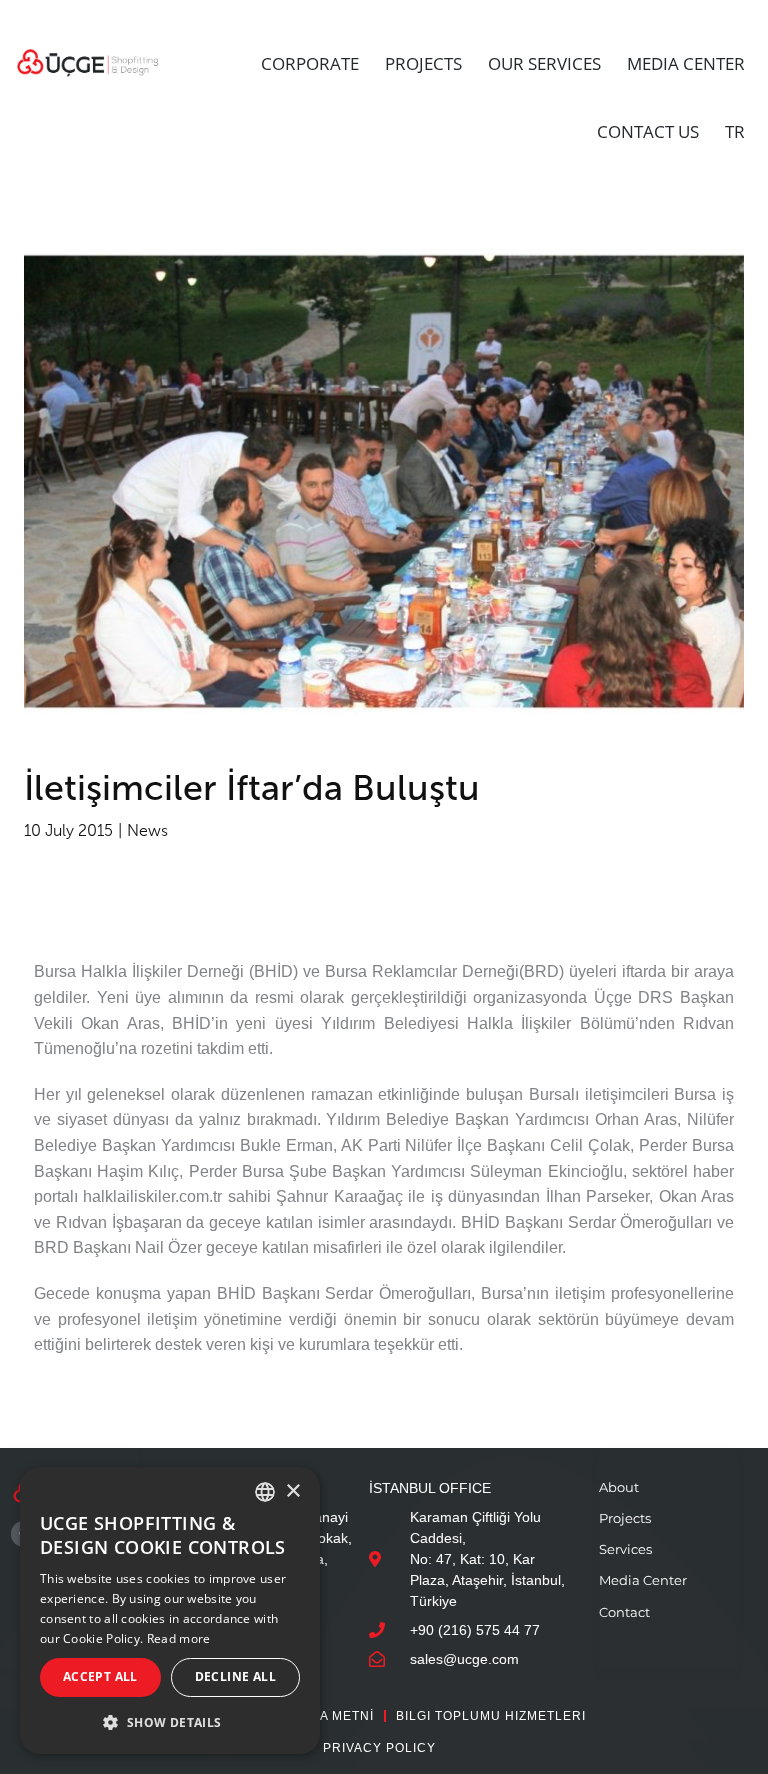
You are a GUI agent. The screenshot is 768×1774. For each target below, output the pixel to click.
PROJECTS (423, 63)
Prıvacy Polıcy (379, 1748)
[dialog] (170, 1610)
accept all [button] (100, 1676)
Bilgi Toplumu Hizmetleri (491, 1716)
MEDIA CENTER (686, 63)
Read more (179, 1638)
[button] (170, 1722)
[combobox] (265, 1492)
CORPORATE (310, 63)
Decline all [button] (235, 1676)
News (147, 830)
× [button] (292, 1491)
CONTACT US (648, 131)
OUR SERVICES (544, 63)
